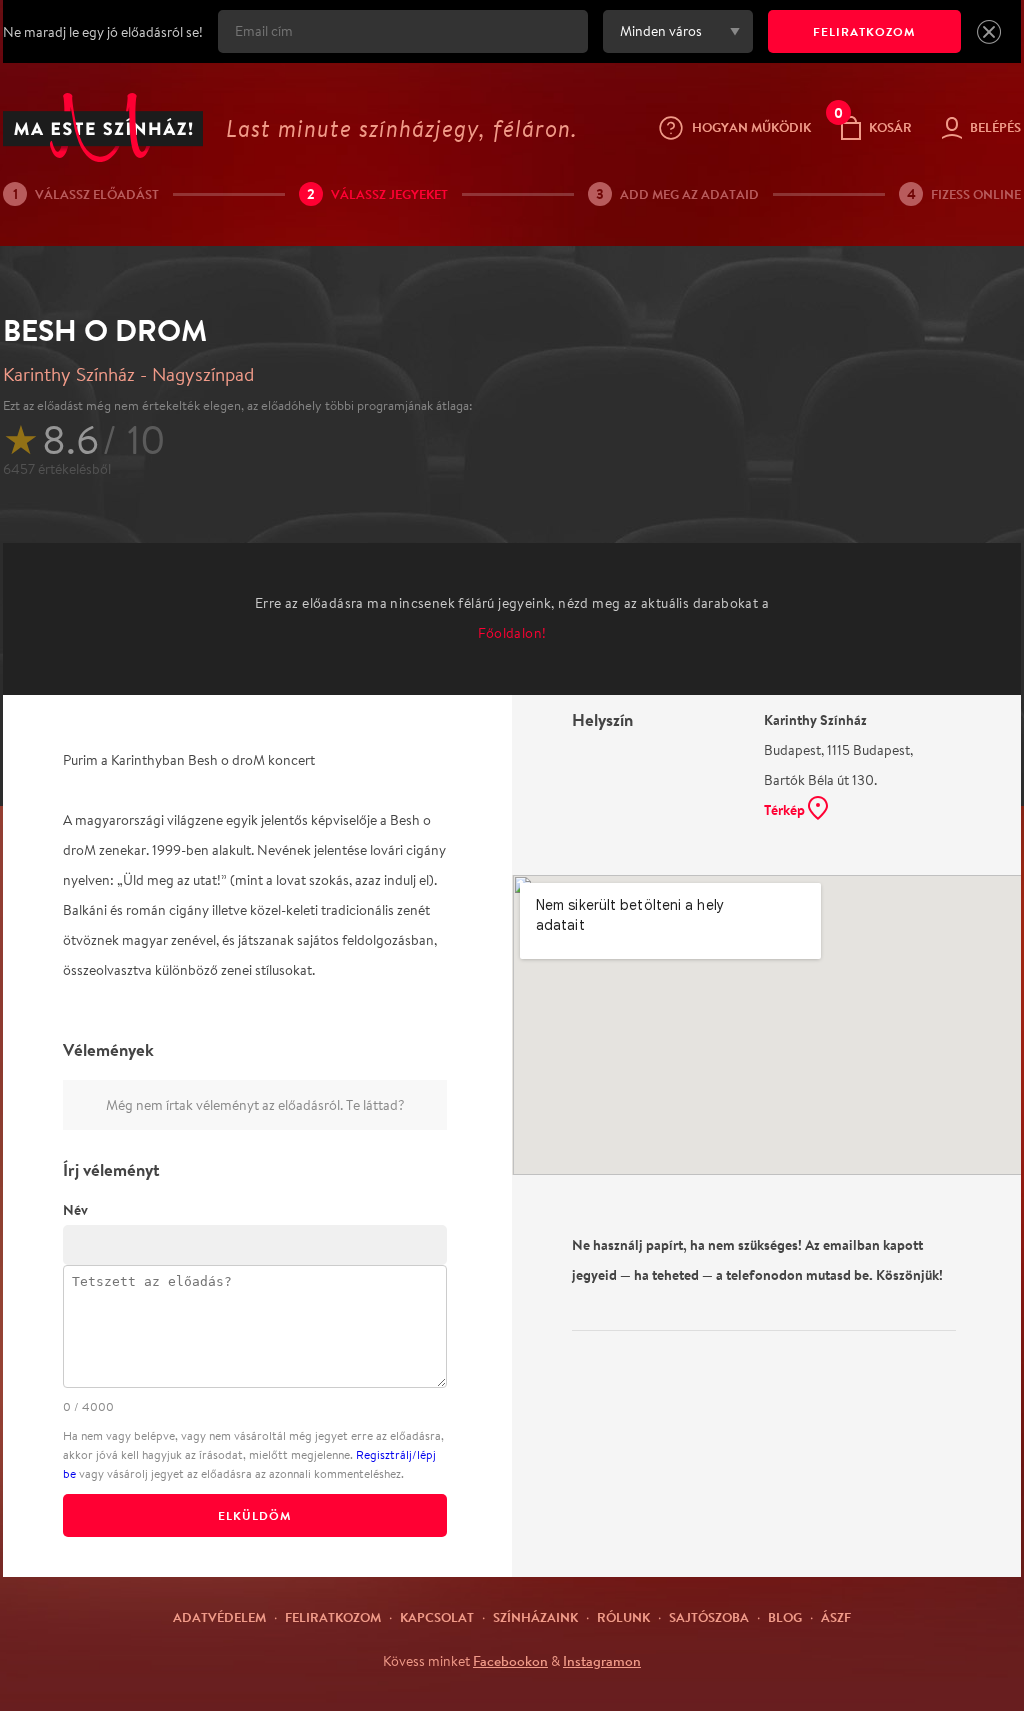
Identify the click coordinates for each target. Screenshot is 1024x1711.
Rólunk (623, 1617)
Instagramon (602, 1661)
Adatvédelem (219, 1617)
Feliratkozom (333, 1617)
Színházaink (535, 1617)
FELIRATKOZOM (864, 31)
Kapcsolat (437, 1617)
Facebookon (510, 1661)
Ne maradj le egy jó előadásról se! (103, 32)
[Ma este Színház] (103, 127)
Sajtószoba (709, 1617)
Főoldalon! (512, 633)
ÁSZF (836, 1617)
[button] (989, 32)
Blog (785, 1617)
